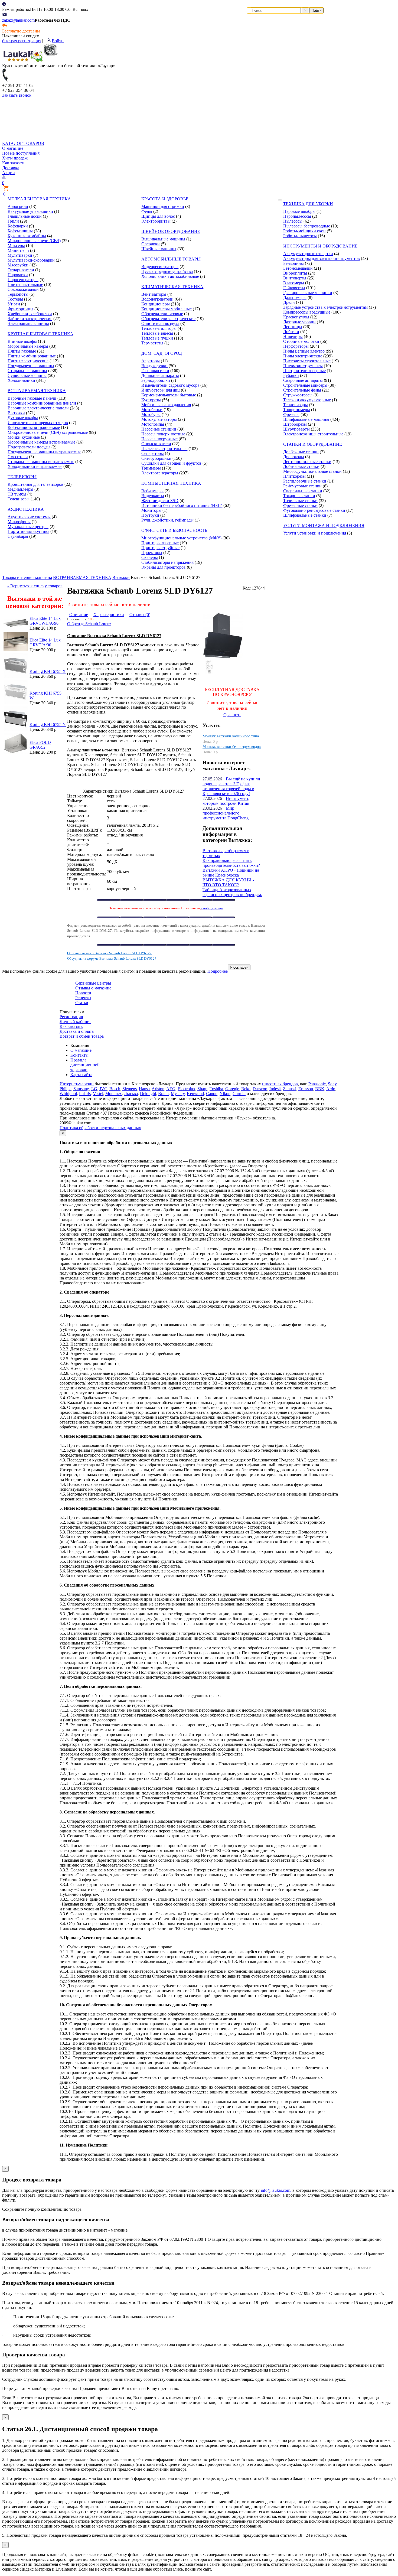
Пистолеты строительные (307, 361)
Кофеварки (18, 226)
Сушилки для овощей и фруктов (171, 463)
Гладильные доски (25, 216)
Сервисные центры (93, 983)
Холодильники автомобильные (170, 276)
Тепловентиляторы (159, 328)
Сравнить (232, 715)
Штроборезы (295, 424)
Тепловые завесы (157, 333)
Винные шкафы (22, 341)
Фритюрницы (20, 309)
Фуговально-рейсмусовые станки (314, 510)
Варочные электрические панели (38, 408)
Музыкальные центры (28, 527)
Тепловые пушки (157, 338)
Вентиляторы (154, 294)
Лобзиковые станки (301, 466)
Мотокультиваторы (159, 419)
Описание (79, 615)
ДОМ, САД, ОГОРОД (162, 353)
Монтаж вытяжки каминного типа (231, 736)
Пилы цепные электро (304, 351)
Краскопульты (296, 317)
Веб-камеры (152, 491)
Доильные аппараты (160, 375)
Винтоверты (295, 278)
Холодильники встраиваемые (35, 466)
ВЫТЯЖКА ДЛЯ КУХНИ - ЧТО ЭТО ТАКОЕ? (228, 882)
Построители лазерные (304, 371)
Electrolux (186, 1089)
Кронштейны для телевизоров (35, 484)
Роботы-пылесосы (300, 236)
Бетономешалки (298, 268)
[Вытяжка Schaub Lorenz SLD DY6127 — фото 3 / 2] (209, 672)
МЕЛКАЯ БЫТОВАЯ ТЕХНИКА (39, 199)
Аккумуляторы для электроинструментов (322, 258)
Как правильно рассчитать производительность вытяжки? (231, 863)
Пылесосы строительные (164, 449)
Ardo (331, 1089)
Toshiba (216, 1089)
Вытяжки (16, 413)
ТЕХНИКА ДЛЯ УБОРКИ (308, 204)
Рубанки (291, 375)
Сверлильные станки (303, 491)
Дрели (289, 302)
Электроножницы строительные (313, 434)
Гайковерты (294, 288)
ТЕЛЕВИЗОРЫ (22, 477)
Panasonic (317, 1084)
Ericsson (306, 1089)
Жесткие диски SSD (160, 501)
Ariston (158, 1089)
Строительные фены (302, 390)
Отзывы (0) (140, 615)
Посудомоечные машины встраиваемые (44, 452)
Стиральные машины (27, 371)
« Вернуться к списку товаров (35, 586)
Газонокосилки (155, 371)
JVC (103, 1089)
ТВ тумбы (17, 494)
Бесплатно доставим (21, 31)
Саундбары (18, 536)
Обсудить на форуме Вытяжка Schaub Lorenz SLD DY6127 (112, 958)
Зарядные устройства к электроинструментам (325, 307)
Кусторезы (151, 400)
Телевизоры (19, 499)
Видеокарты (153, 496)
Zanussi (290, 1089)
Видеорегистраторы (160, 267)
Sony (332, 1084)
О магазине (13, 148)
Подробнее (218, 971)
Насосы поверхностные (163, 434)
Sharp (202, 1089)
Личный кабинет (75, 1022)
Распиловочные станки (305, 481)
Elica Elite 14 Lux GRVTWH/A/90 (45, 621)
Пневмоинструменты (303, 366)
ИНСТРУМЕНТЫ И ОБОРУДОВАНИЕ (320, 246)
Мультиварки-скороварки (31, 260)
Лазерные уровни (299, 322)
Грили (13, 221)
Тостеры (15, 299)
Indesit (275, 1089)
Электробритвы (156, 221)
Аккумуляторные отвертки (308, 254)
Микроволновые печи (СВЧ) (34, 241)
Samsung (81, 1089)
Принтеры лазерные (160, 543)
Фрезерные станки (300, 505)
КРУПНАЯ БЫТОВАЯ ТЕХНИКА (40, 334)
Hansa (144, 1089)
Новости (83, 993)
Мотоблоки (152, 410)
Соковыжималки (23, 289)
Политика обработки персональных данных (100, 1128)
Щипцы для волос (158, 216)
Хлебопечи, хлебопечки (30, 314)
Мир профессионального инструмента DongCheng (226, 813)
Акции (9, 173)
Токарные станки (299, 496)
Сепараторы (153, 453)
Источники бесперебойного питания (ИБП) (182, 505)
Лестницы (293, 327)
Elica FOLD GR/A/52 (40, 745)
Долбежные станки (301, 452)
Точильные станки (300, 501)
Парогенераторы (23, 280)
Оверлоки (151, 244)
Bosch (115, 1089)
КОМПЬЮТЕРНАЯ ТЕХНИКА (171, 483)
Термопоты (18, 294)
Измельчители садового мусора (170, 385)
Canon (212, 1094)
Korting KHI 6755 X (48, 671)
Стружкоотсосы (298, 395)
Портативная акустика (28, 531)
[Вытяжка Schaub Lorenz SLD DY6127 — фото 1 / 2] (223, 658)
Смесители (18, 457)
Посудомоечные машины (31, 366)
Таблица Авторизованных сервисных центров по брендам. (232, 892)
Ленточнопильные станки (307, 462)
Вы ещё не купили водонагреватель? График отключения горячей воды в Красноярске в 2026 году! (231, 786)
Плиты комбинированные (32, 356)
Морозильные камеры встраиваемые (41, 442)
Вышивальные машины (163, 239)
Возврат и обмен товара (82, 1036)
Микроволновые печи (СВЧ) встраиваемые (48, 432)
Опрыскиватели (156, 444)
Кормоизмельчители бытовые (169, 395)
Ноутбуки (150, 515)
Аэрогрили (18, 206)
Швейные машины (159, 249)
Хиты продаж (15, 158)
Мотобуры (151, 414)
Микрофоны (19, 522)
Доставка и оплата (77, 1031)
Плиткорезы (294, 476)
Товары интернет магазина (27, 577)
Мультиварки (20, 255)
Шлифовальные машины (306, 419)
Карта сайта (81, 1075)
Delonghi (148, 1094)
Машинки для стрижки (163, 206)
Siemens (130, 1089)
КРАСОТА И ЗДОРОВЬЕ (165, 199)
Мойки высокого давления (166, 405)
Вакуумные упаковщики (30, 211)
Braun (163, 1094)
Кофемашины (20, 231)
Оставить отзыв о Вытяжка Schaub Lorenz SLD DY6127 (109, 953)
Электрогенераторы (160, 473)
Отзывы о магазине (93, 988)
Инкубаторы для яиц (161, 390)
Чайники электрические (30, 319)
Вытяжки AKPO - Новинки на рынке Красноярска (231, 873)
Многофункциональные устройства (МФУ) (181, 538)
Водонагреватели (157, 299)
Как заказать (14, 163)
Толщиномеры (297, 410)
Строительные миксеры (305, 385)
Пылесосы (293, 221)
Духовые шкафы (23, 418)
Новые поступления (21, 153)
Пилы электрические (303, 356)
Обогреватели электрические (168, 319)
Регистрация (71, 1017)
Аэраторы (151, 361)
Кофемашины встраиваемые (34, 427)
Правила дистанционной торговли (85, 1065)
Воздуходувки (154, 366)
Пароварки (18, 275)
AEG (171, 1089)
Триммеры (151, 468)
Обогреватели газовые (162, 314)
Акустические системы (29, 517)
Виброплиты (295, 273)
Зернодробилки (156, 380)
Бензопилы (293, 263)
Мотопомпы (153, 424)
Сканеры (150, 557)
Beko (246, 1089)
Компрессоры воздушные (307, 312)
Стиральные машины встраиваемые (41, 462)
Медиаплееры (20, 489)
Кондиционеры (156, 304)
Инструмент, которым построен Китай (226, 801)
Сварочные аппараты (303, 380)
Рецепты (83, 998)
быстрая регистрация (22, 41)
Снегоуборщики (156, 458)
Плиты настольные (25, 284)
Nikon (225, 1094)
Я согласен (239, 967)
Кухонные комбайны (27, 236)
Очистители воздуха (160, 323)
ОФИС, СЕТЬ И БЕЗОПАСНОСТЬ (174, 530)
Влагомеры (294, 283)
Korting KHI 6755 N (48, 724)
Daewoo (260, 1089)
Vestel (98, 1094)
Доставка (11, 168)
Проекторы (152, 553)
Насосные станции (159, 429)
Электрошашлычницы (28, 323)
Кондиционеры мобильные (167, 309)
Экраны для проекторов (164, 567)
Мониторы (151, 510)
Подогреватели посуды (29, 447)
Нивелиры (293, 336)
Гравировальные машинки (308, 293)
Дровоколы (294, 457)
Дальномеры (295, 297)
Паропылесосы (297, 216)
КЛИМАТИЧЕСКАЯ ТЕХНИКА (172, 287)
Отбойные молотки (301, 341)
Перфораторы (296, 346)
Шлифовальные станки (305, 515)
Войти (58, 41)
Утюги (14, 304)
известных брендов (280, 1084)
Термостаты (152, 343)
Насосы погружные (159, 439)
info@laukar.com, (276, 2190)
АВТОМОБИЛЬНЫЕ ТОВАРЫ (171, 259)
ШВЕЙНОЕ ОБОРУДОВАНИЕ (171, 231)
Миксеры (16, 245)
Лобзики (291, 332)
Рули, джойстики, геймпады (167, 520)
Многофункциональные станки (312, 471)
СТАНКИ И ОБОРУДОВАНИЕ (313, 444)
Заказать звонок (17, 95)
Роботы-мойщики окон (304, 231)
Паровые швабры (299, 211)
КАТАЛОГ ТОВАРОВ (23, 143)
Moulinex (114, 1094)
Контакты (79, 1055)
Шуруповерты (296, 429)
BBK (320, 1089)
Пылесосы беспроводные (307, 226)
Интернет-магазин (77, 1084)
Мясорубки (18, 265)
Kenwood (195, 1094)
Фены (147, 211)
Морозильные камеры (28, 346)
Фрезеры (291, 414)
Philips (65, 1089)
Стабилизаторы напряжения (167, 562)
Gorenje (232, 1089)
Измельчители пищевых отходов (38, 423)
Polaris (85, 1094)
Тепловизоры (296, 405)
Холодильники (21, 380)
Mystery (178, 1094)
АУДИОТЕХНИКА (26, 509)
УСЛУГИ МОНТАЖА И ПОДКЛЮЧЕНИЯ (324, 525)
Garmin (239, 1094)
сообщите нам (212, 908)
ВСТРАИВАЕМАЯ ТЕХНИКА (37, 391)
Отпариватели (21, 270)
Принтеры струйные (160, 548)
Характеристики (109, 615)
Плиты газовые (22, 351)
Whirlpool (68, 1094)
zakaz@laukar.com (18, 20)
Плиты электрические (28, 361)
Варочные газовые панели (32, 398)
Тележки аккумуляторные (307, 400)
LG (94, 1089)
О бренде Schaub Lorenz (89, 624)
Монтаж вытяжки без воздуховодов (232, 747)
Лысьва (131, 1094)
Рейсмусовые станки (302, 486)
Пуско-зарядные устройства (167, 271)
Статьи (82, 1003)
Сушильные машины (27, 375)
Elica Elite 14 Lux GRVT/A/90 (45, 642)
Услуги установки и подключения (315, 533)
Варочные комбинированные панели (42, 403)
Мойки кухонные (24, 437)
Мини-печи (18, 250)
